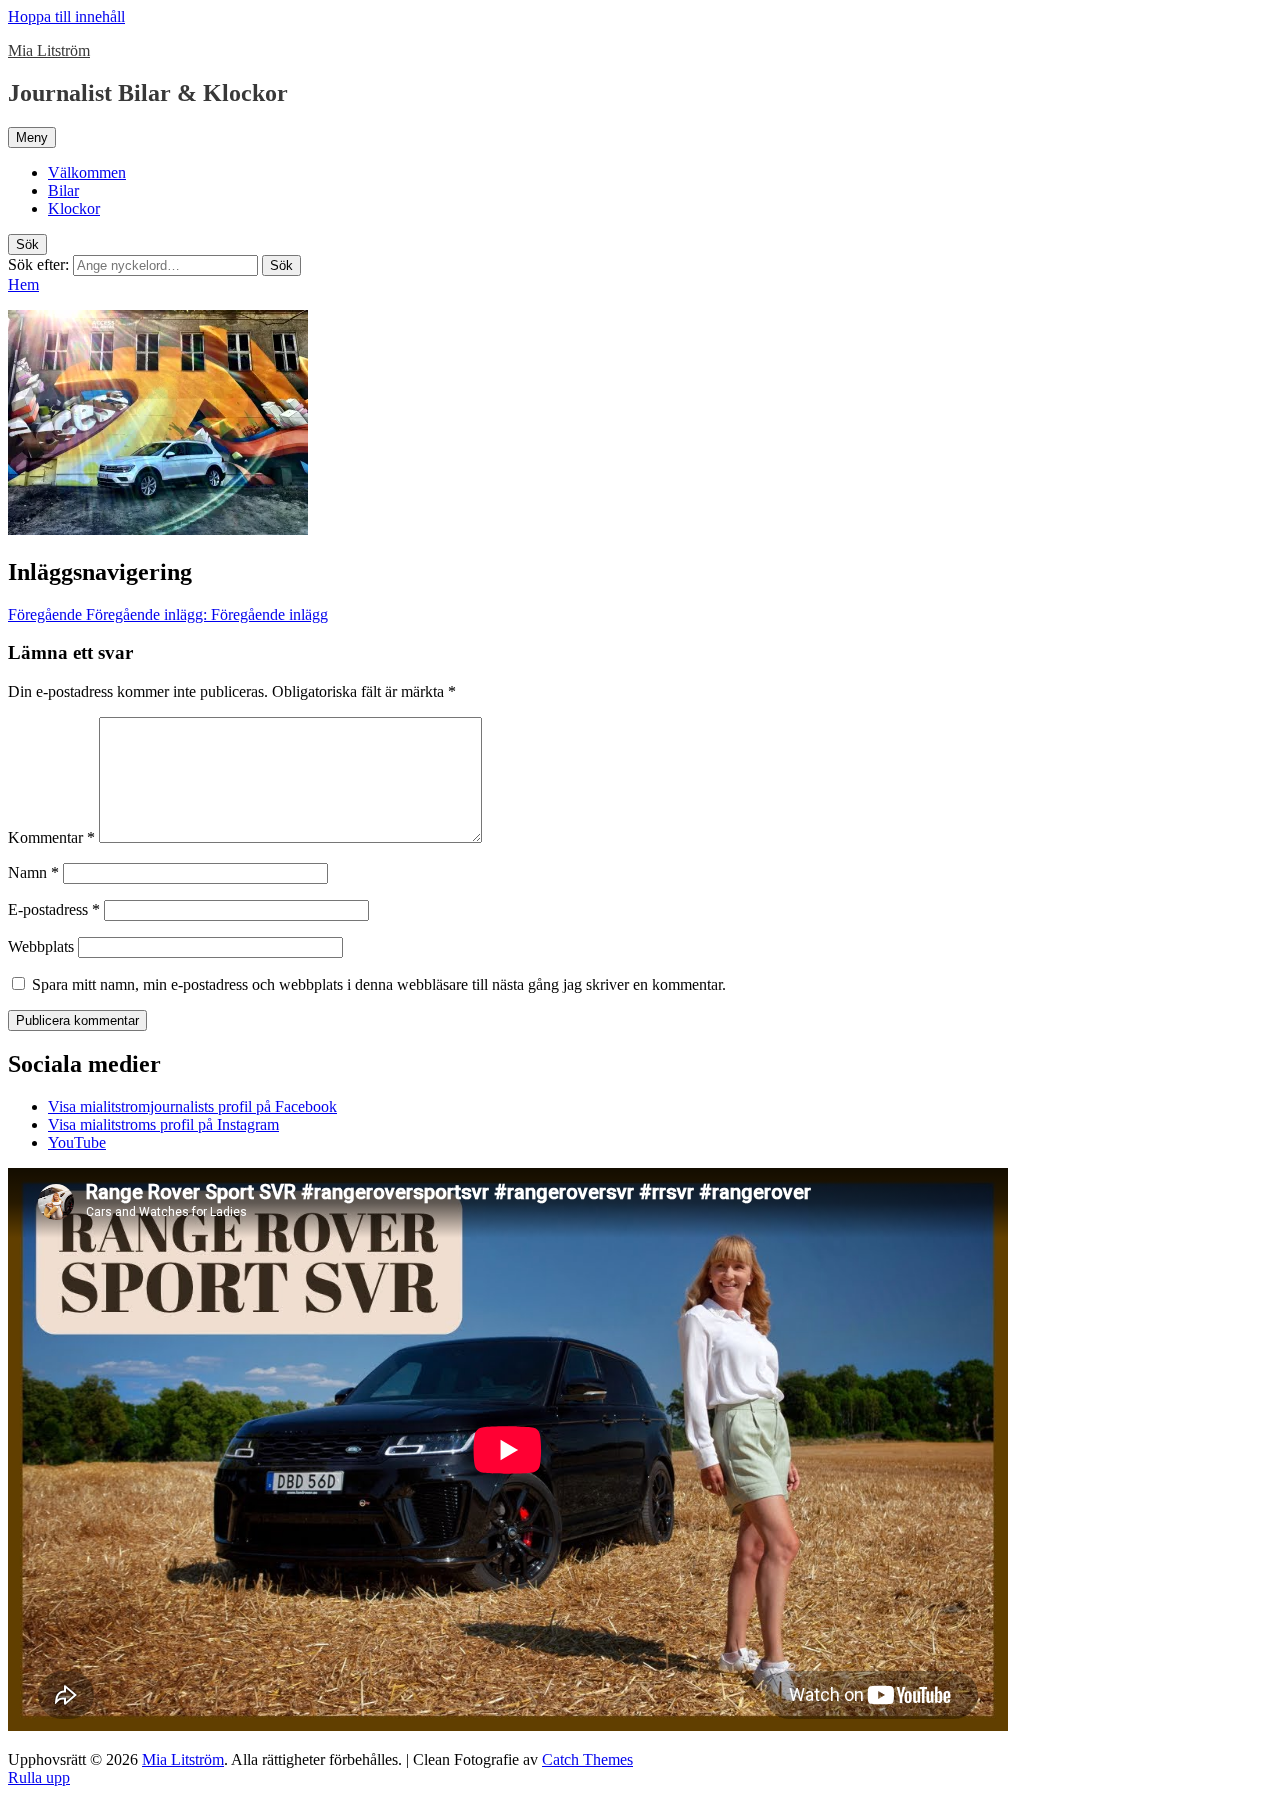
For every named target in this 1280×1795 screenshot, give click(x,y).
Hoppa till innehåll (66, 16)
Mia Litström (49, 50)
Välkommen (87, 172)
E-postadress (54, 909)
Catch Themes (587, 1759)
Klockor (74, 208)
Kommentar (51, 837)
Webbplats (41, 946)
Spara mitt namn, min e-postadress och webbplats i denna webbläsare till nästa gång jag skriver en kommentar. (379, 984)
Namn (33, 872)
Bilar (63, 190)
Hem (23, 284)
